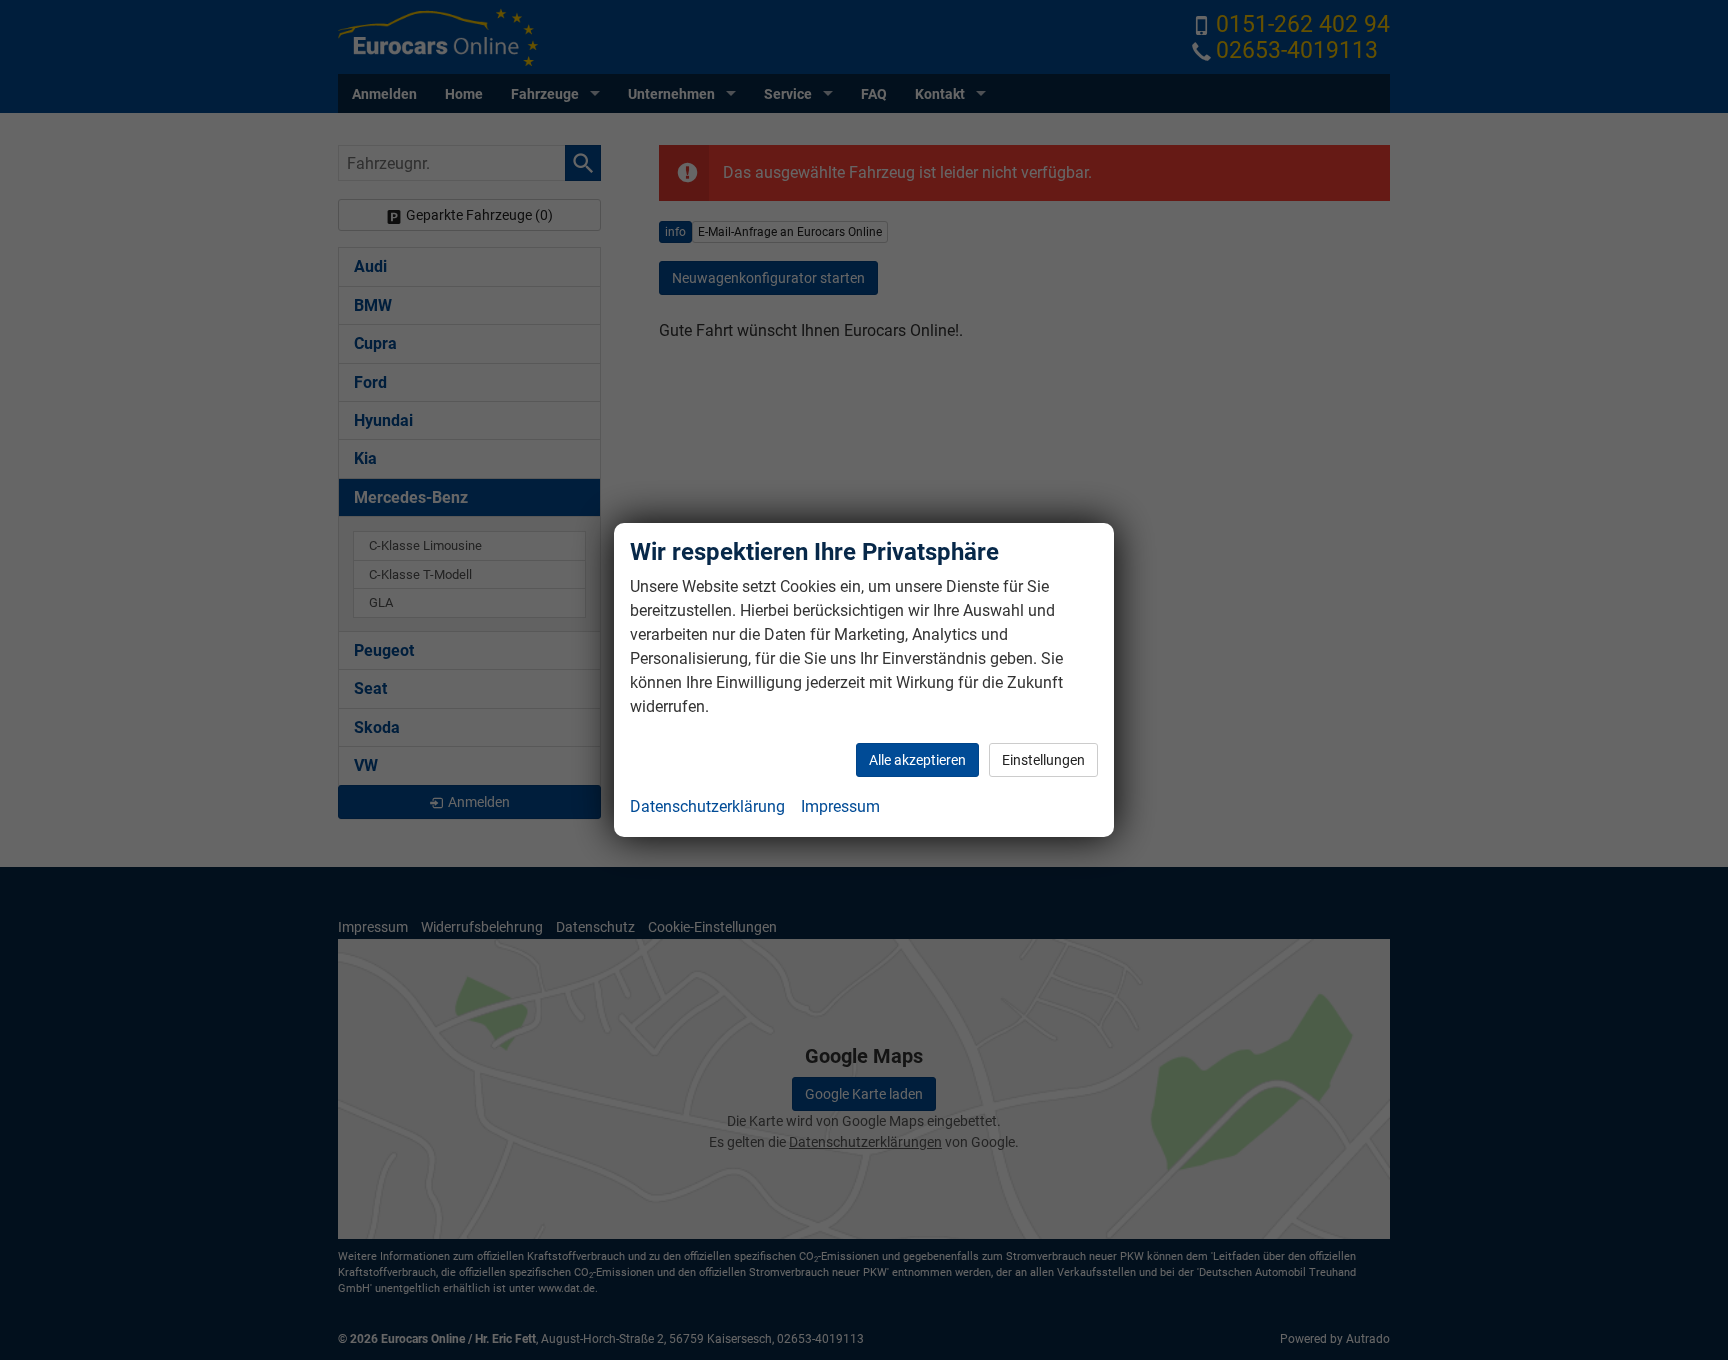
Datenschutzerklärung (707, 806)
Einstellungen (1043, 760)
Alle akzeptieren (917, 760)
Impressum (840, 806)
